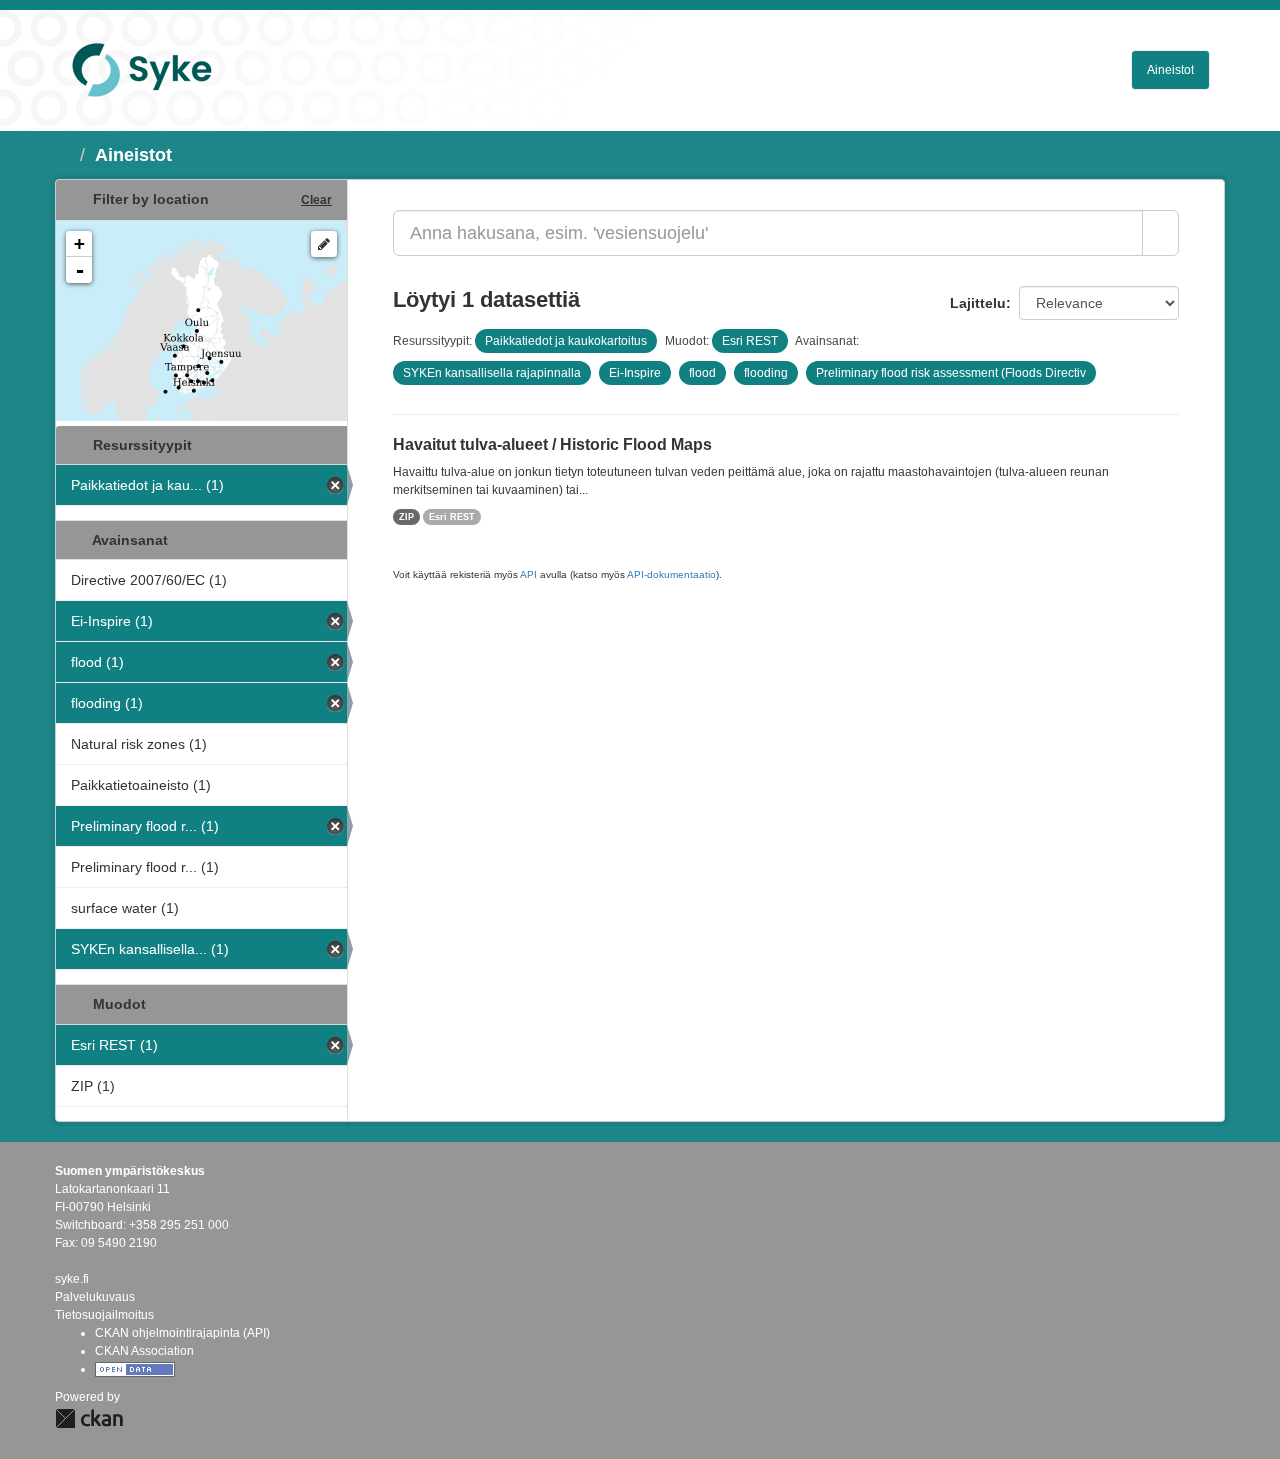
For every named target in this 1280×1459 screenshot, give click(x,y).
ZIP (406, 517)
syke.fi (72, 1279)
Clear (316, 200)
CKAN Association (144, 1351)
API (528, 574)
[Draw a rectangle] (324, 244)
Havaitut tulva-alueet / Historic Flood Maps (552, 444)
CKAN (89, 1418)
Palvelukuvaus (95, 1297)
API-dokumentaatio (671, 574)
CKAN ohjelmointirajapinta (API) (182, 1333)
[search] (1160, 233)
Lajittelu (978, 303)
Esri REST (452, 517)
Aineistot (1170, 70)
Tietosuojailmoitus (104, 1315)
